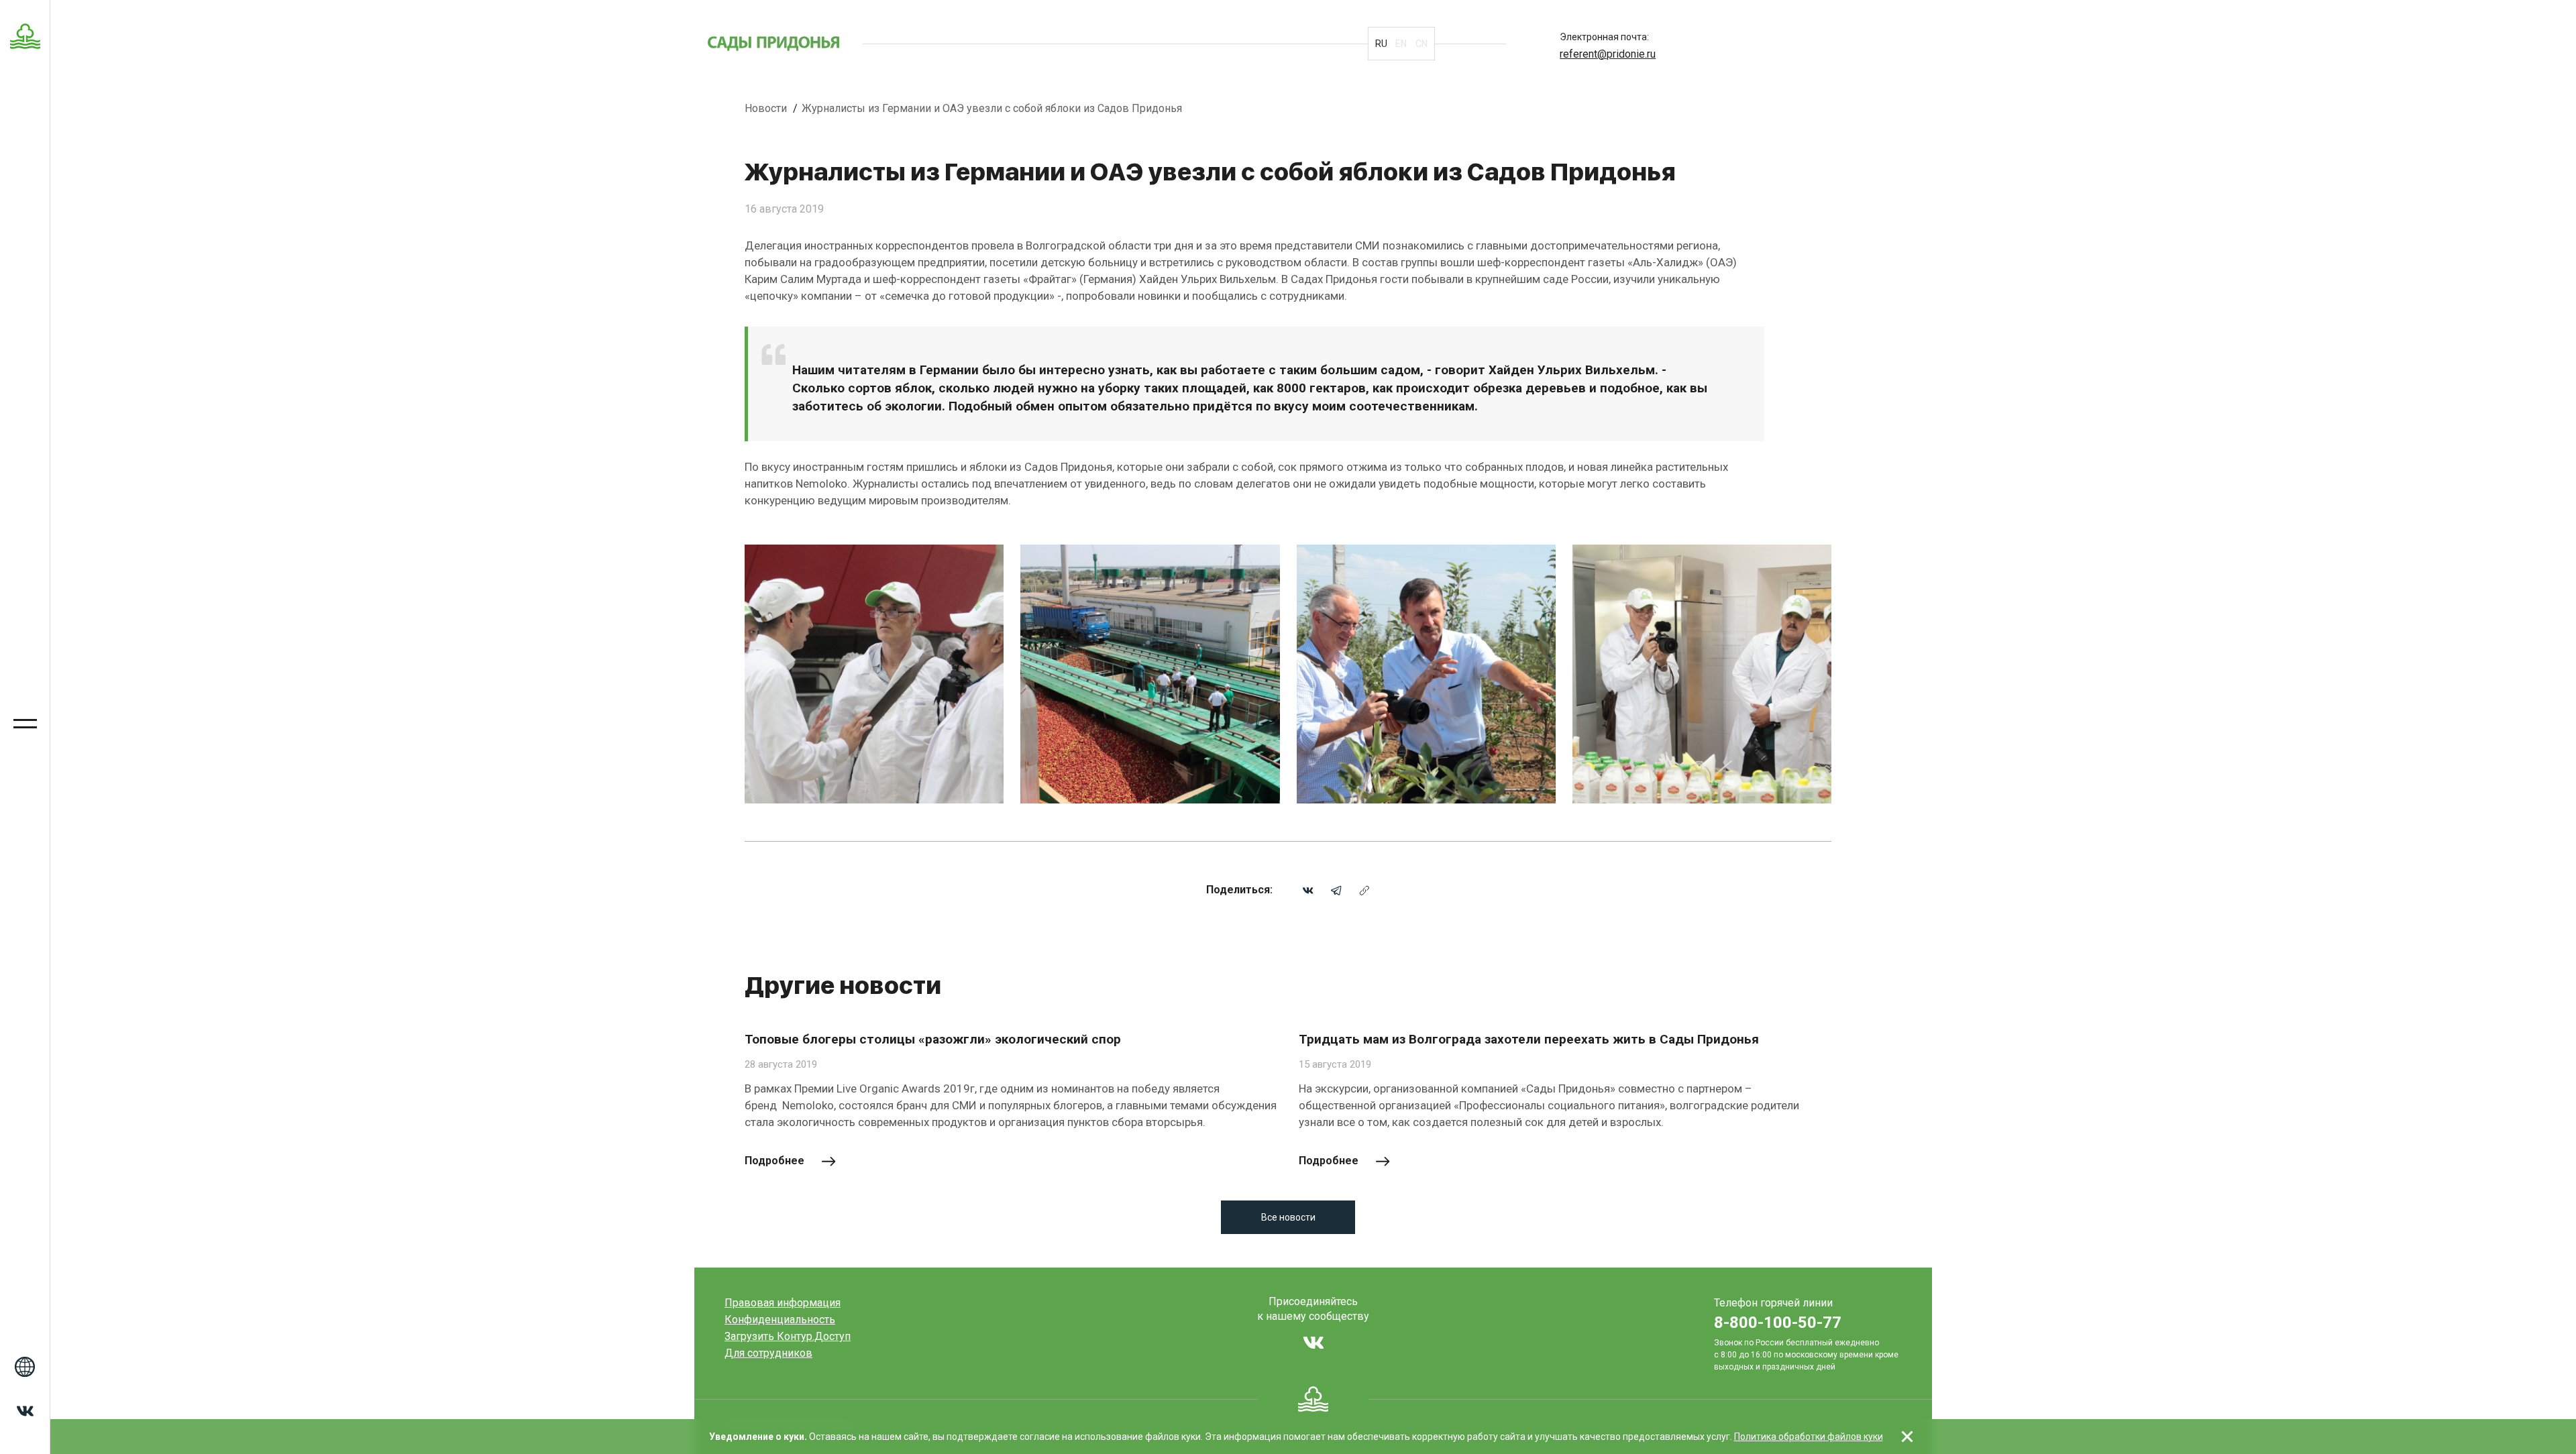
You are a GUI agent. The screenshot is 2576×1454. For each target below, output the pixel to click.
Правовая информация (783, 1303)
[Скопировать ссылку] (1364, 890)
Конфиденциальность (780, 1320)
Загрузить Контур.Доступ (788, 1336)
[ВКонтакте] (1308, 890)
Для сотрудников (768, 1353)
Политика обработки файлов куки (1809, 1437)
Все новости (1288, 1217)
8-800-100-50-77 (1778, 1323)
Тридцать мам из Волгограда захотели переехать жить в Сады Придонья (1529, 1039)
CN (1421, 44)
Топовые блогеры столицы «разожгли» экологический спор (933, 1039)
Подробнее (774, 1161)
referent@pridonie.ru (1608, 54)
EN (1401, 44)
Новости (767, 108)
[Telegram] (1336, 890)
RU (1381, 44)
